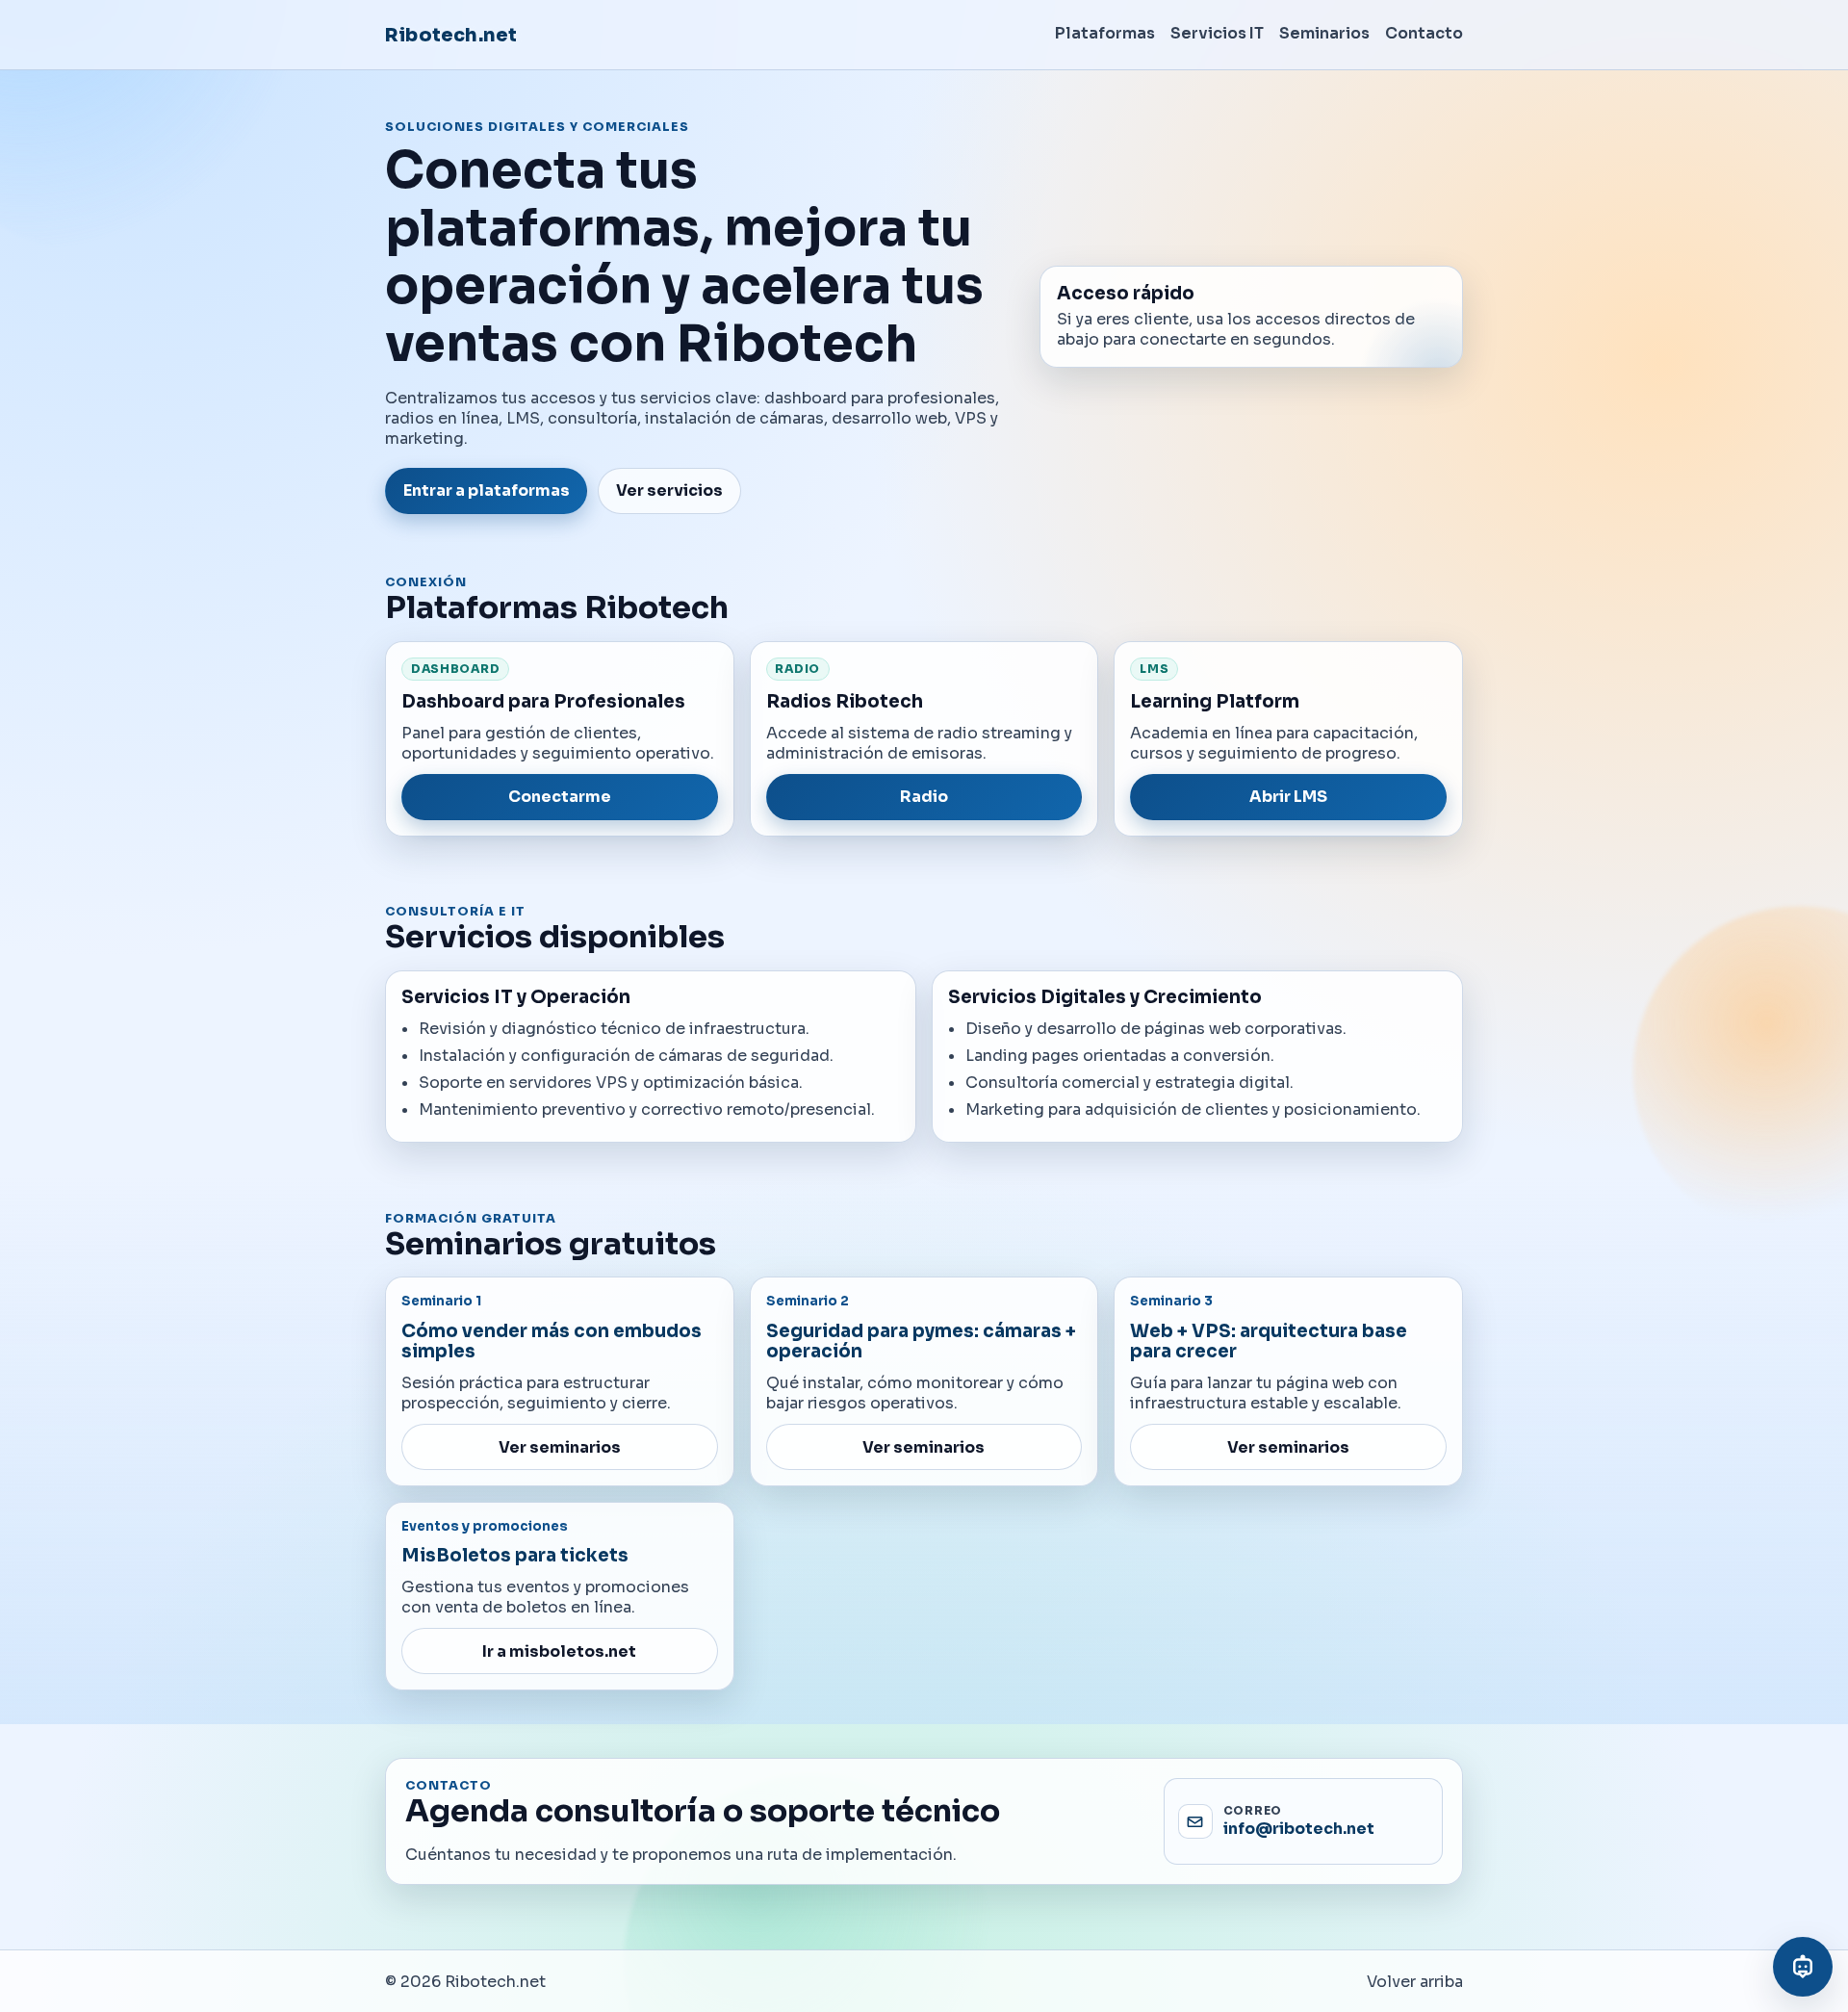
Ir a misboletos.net (559, 1651)
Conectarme (560, 797)
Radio (924, 797)
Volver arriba (1415, 1982)
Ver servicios (669, 490)
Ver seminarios (560, 1447)
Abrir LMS (1288, 797)
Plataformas (1105, 33)
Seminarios (1324, 33)
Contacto (1424, 33)
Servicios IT (1217, 33)
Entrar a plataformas (487, 490)
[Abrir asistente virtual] (1803, 1967)
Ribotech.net (451, 35)
